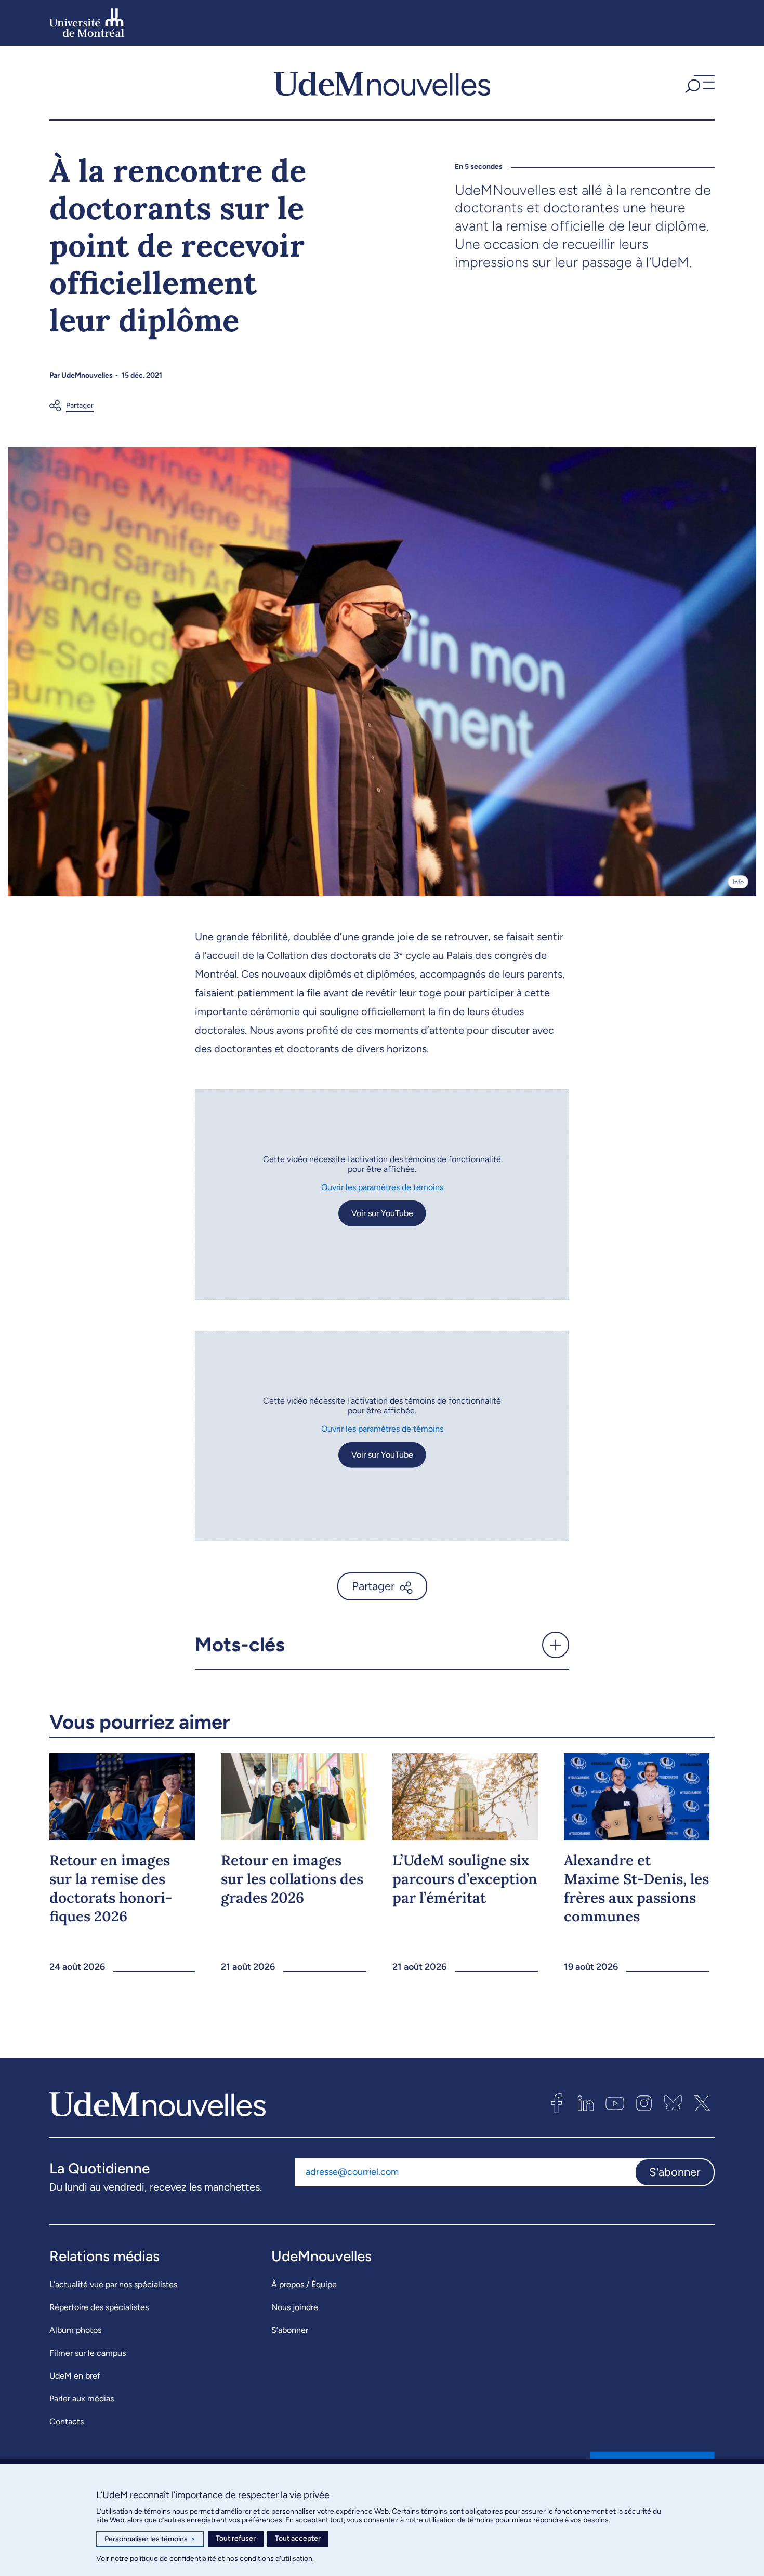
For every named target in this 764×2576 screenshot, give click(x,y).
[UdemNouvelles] (382, 83)
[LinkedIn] (586, 2103)
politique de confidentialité (173, 2559)
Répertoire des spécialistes (99, 2307)
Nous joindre (295, 2307)
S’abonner (290, 2330)
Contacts (67, 2421)
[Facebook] (557, 2103)
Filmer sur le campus (88, 2353)
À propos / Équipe (304, 2284)
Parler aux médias (82, 2399)
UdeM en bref (75, 2376)
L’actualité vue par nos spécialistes (113, 2284)
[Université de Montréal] (87, 23)
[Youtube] (615, 2103)
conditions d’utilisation (276, 2559)
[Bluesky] (673, 2103)
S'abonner (675, 2172)
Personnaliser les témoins (150, 2539)
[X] (702, 2103)
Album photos (75, 2330)
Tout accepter (298, 2538)
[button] (699, 83)
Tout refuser (236, 2538)
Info (738, 882)
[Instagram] (644, 2103)
